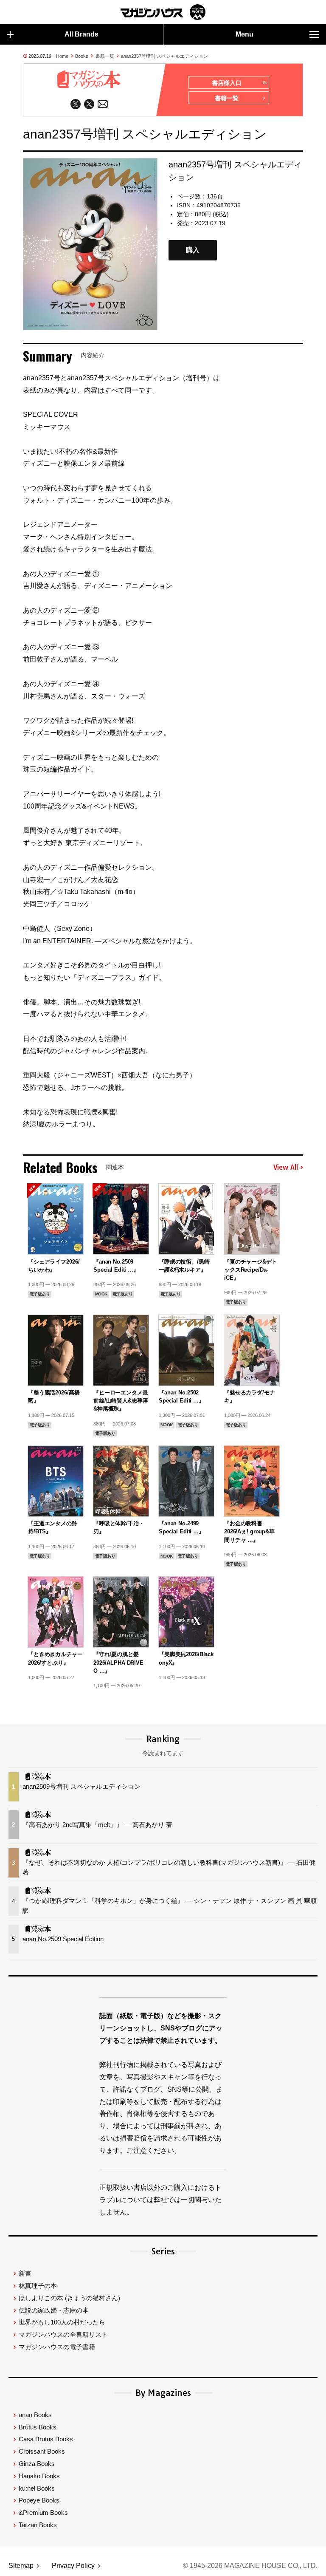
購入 (193, 250)
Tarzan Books (38, 2525)
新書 (25, 2273)
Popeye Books (39, 2500)
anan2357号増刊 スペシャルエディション (164, 56)
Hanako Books (39, 2476)
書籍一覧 (105, 56)
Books (82, 56)
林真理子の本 (38, 2286)
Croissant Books (42, 2451)
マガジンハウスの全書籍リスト (63, 2334)
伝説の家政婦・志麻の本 (54, 2310)
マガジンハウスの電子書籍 (57, 2347)
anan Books (35, 2415)
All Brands (81, 34)
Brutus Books (38, 2427)
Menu (244, 34)
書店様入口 (227, 83)
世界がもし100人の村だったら (62, 2322)
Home (62, 56)
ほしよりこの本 (69, 2298)
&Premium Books (43, 2512)
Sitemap (21, 2566)
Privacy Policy (73, 2566)
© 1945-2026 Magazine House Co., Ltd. (250, 2566)
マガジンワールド (163, 12)
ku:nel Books (37, 2488)
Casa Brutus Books (46, 2439)
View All (286, 1168)
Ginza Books (37, 2464)
